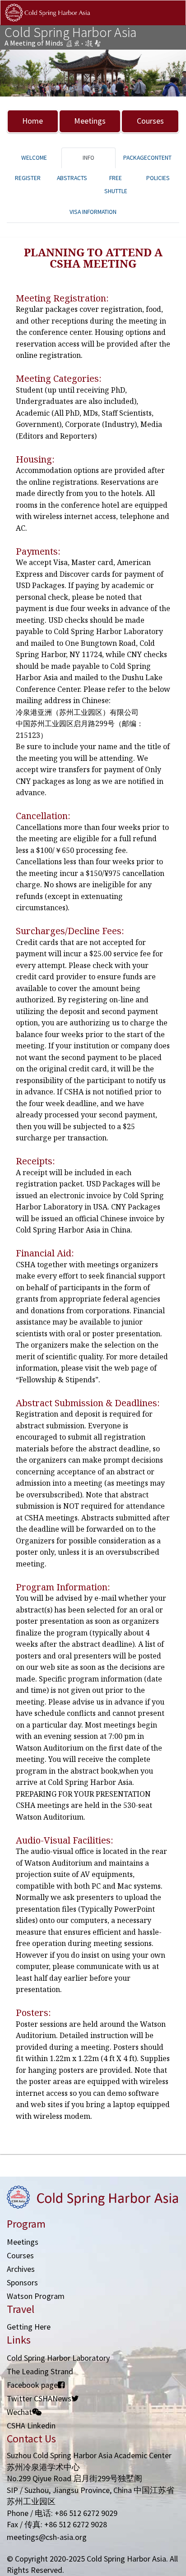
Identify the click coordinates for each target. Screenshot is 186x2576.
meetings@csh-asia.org (47, 2537)
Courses (150, 121)
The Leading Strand (40, 2371)
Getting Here (29, 2327)
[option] (93, 73)
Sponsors (22, 2282)
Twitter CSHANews (39, 2398)
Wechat (19, 2412)
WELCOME (34, 158)
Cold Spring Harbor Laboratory (58, 2358)
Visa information (93, 212)
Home (33, 121)
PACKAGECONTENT (147, 158)
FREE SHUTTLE (116, 185)
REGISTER (28, 178)
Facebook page (32, 2385)
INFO (88, 158)
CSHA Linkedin (31, 2425)
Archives (21, 2269)
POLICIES (158, 178)
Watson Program (36, 2296)
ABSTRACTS (72, 178)
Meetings (90, 121)
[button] (14, 73)
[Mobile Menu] (171, 22)
